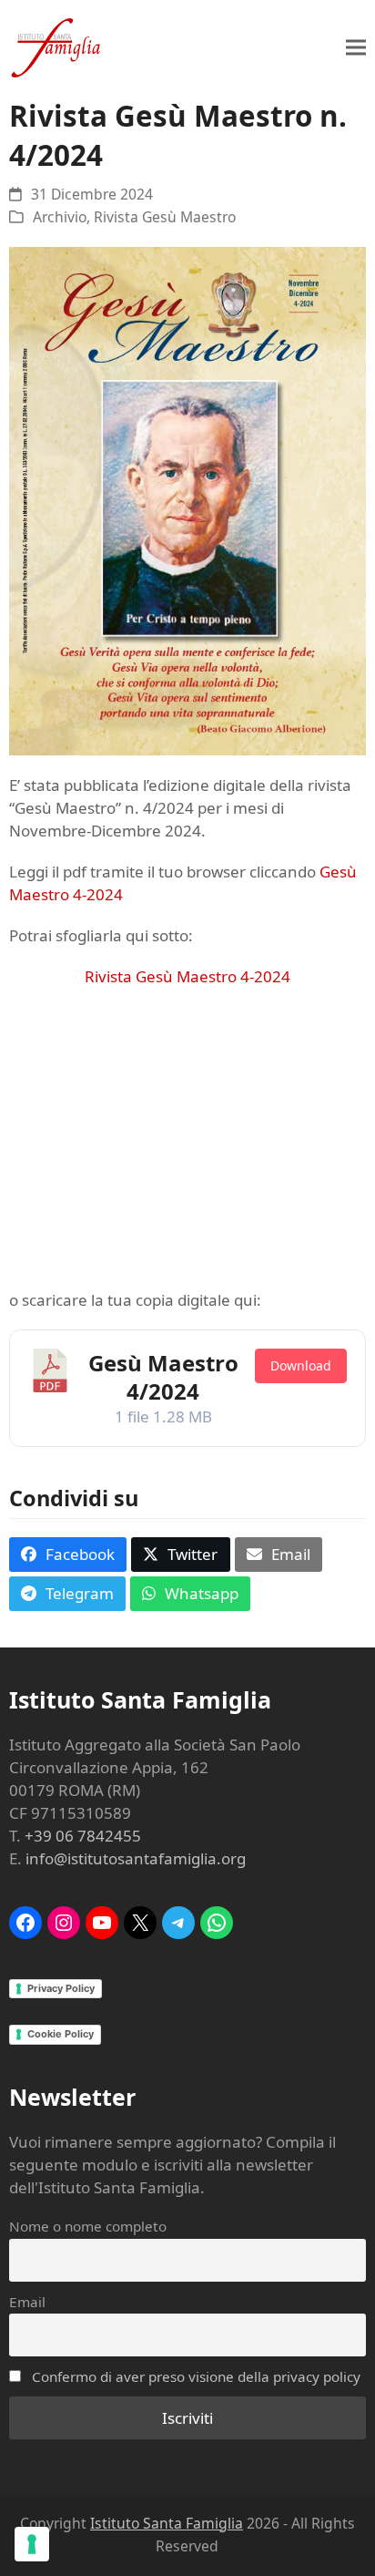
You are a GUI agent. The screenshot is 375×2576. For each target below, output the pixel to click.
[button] (356, 48)
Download (301, 1365)
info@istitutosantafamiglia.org (136, 1858)
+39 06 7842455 (83, 1836)
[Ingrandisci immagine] (187, 500)
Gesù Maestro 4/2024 (163, 1377)
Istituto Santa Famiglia (167, 2523)
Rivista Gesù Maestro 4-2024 (187, 976)
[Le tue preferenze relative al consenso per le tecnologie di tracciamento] (32, 2544)
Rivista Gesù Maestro (165, 217)
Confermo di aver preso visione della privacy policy (196, 2376)
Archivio (60, 217)
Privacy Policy (61, 1988)
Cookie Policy (61, 2034)
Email (27, 2302)
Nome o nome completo (88, 2226)
